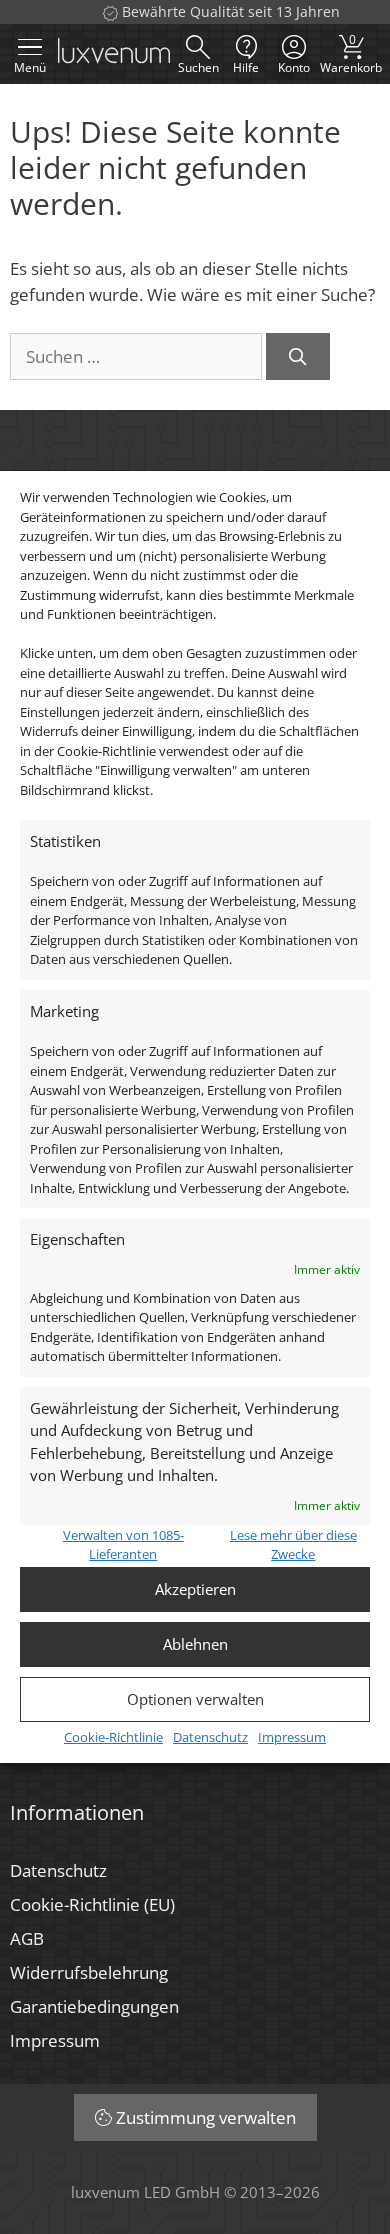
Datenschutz (210, 1737)
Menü (30, 67)
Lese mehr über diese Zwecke (293, 1545)
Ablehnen (195, 1644)
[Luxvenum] (114, 54)
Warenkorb (351, 53)
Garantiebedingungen (94, 2006)
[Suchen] (298, 357)
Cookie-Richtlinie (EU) (92, 1904)
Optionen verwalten (195, 1699)
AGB (27, 1938)
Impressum (292, 1737)
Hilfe (246, 67)
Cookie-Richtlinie (113, 1737)
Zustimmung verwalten (206, 2117)
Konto (294, 67)
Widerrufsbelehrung (89, 1972)
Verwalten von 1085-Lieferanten (123, 1545)
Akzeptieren (195, 1589)
